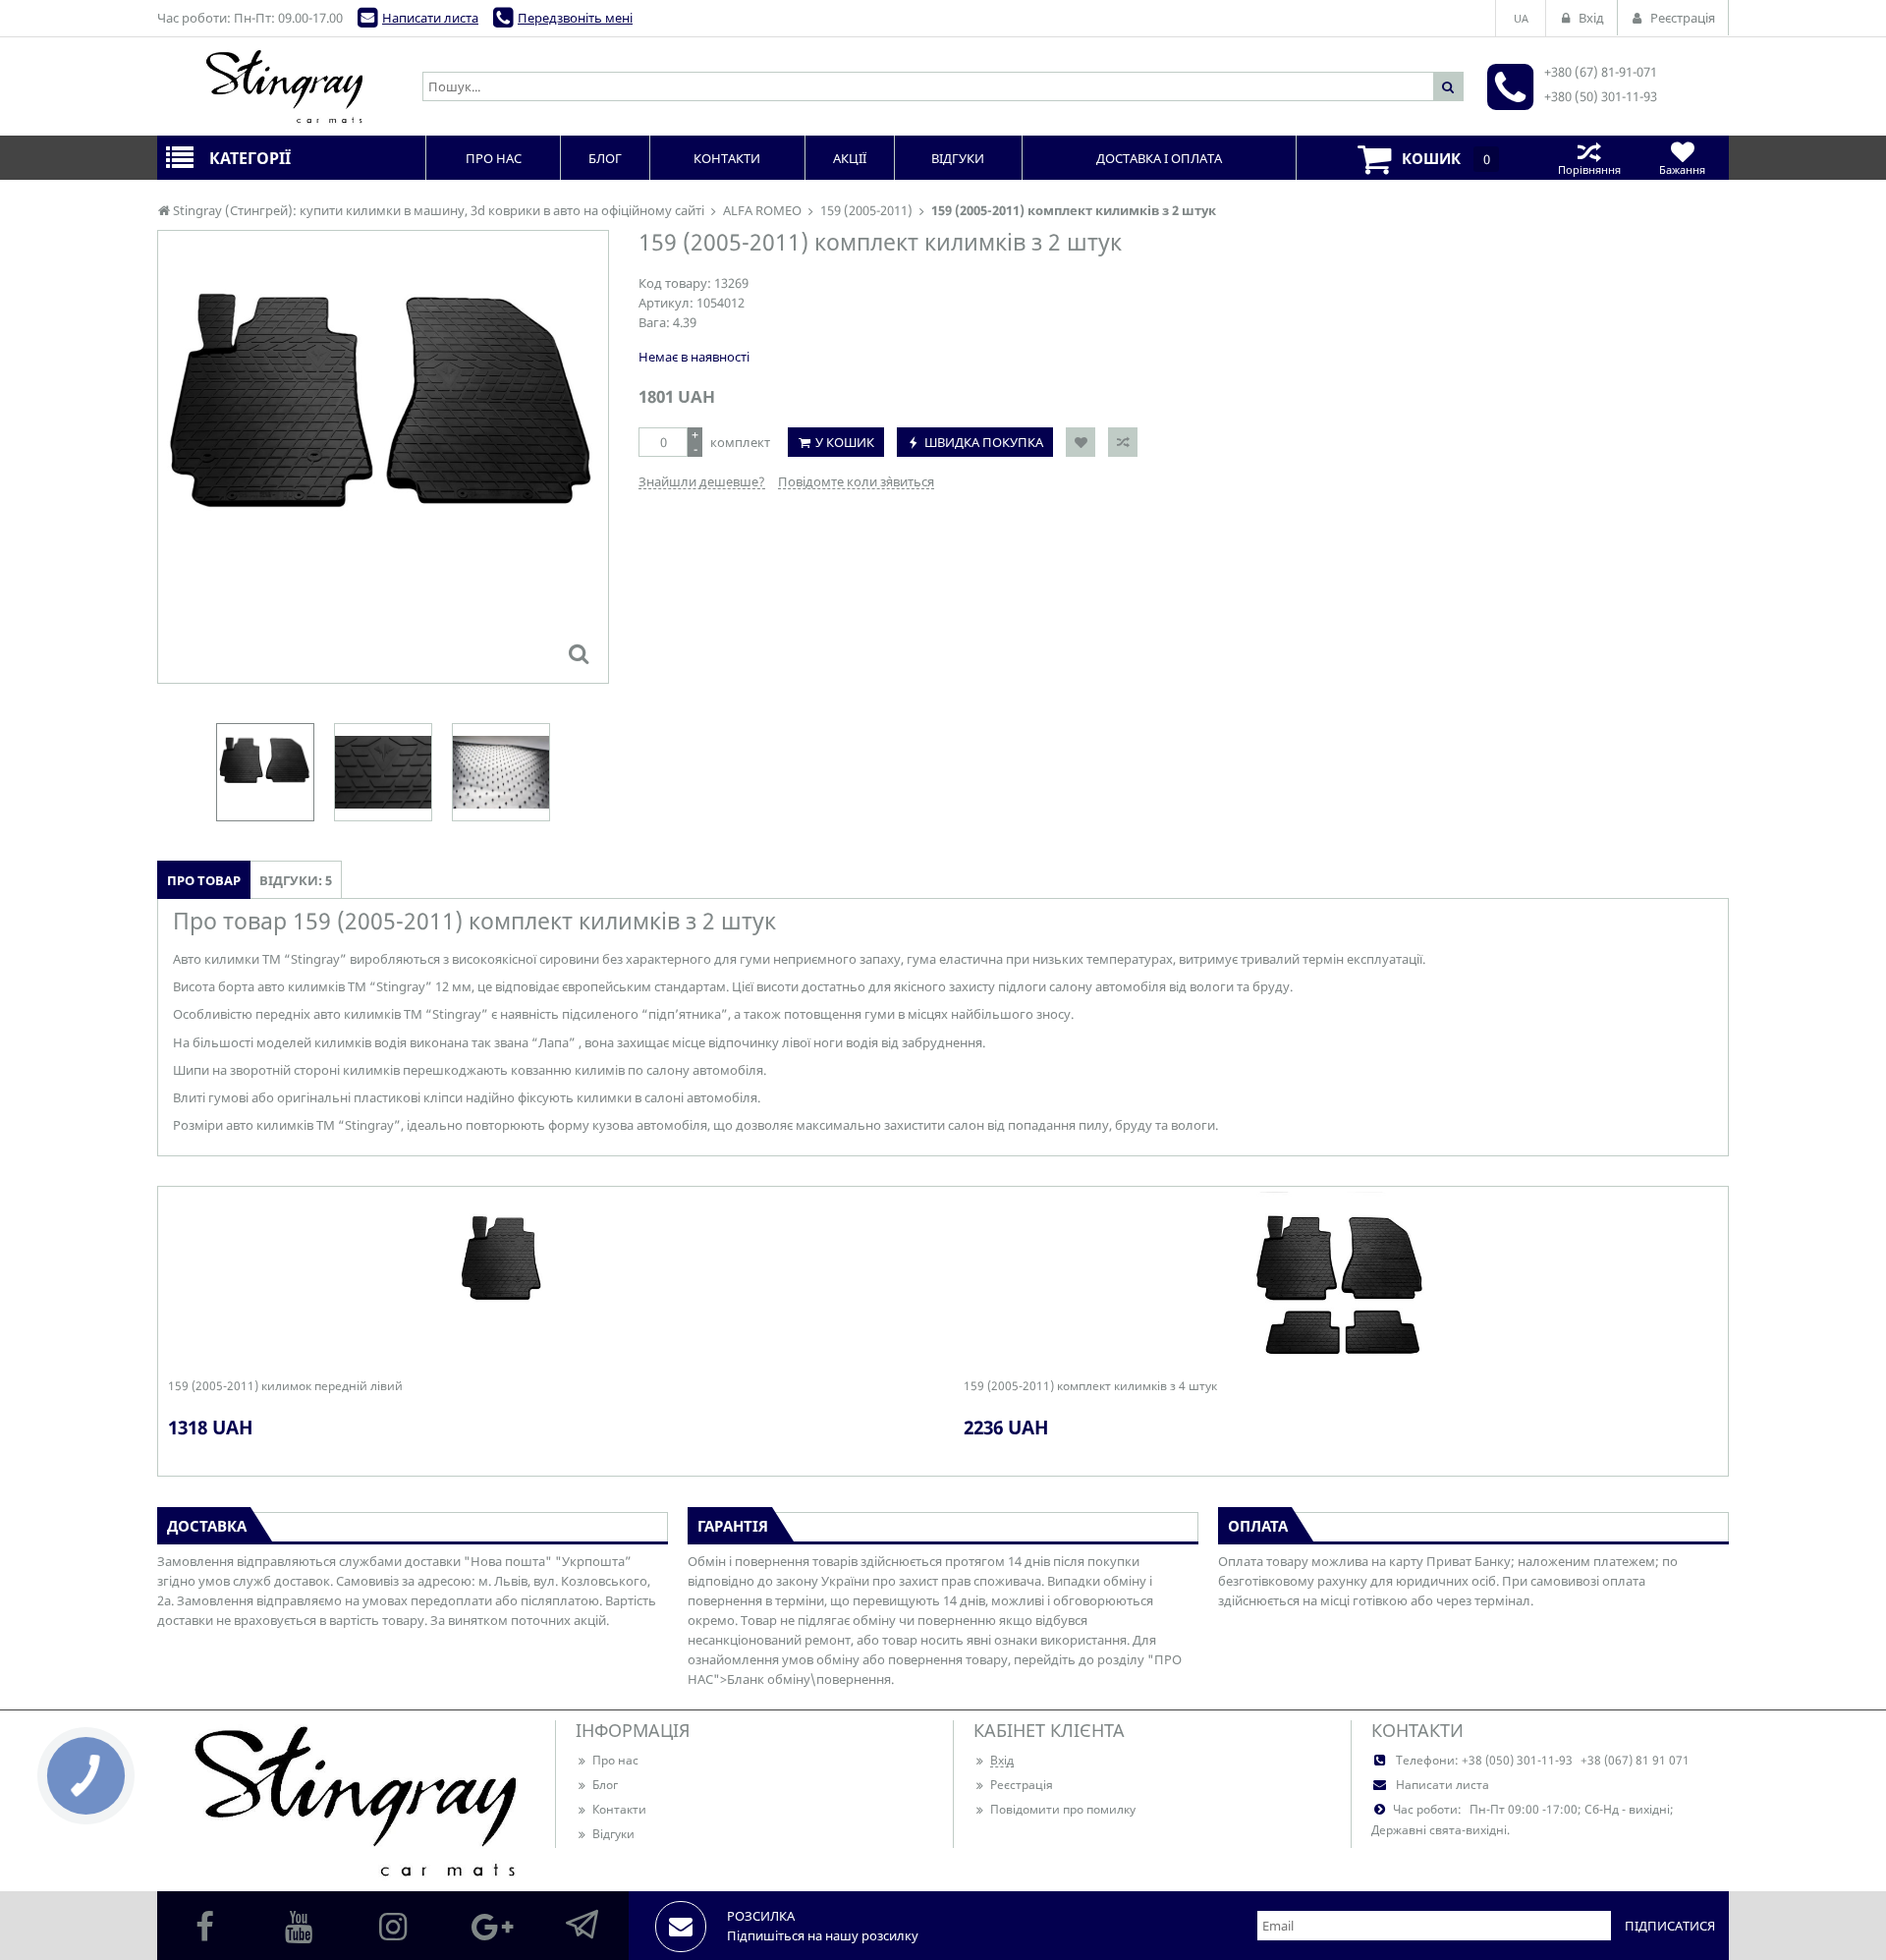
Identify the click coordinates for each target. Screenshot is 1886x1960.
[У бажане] (1081, 442)
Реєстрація (1022, 1785)
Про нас (615, 1760)
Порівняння (1589, 169)
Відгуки (613, 1834)
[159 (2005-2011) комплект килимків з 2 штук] (579, 653)
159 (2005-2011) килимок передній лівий (285, 1386)
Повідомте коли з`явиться (856, 481)
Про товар (204, 880)
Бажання (1682, 169)
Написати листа (430, 18)
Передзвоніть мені (575, 18)
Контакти (619, 1809)
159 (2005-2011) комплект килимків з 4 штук (1090, 1386)
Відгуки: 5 (296, 880)
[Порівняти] (1123, 442)
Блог (605, 1785)
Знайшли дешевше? (702, 481)
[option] (383, 457)
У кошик (845, 442)
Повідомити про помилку (1063, 1809)
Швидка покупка (984, 442)
